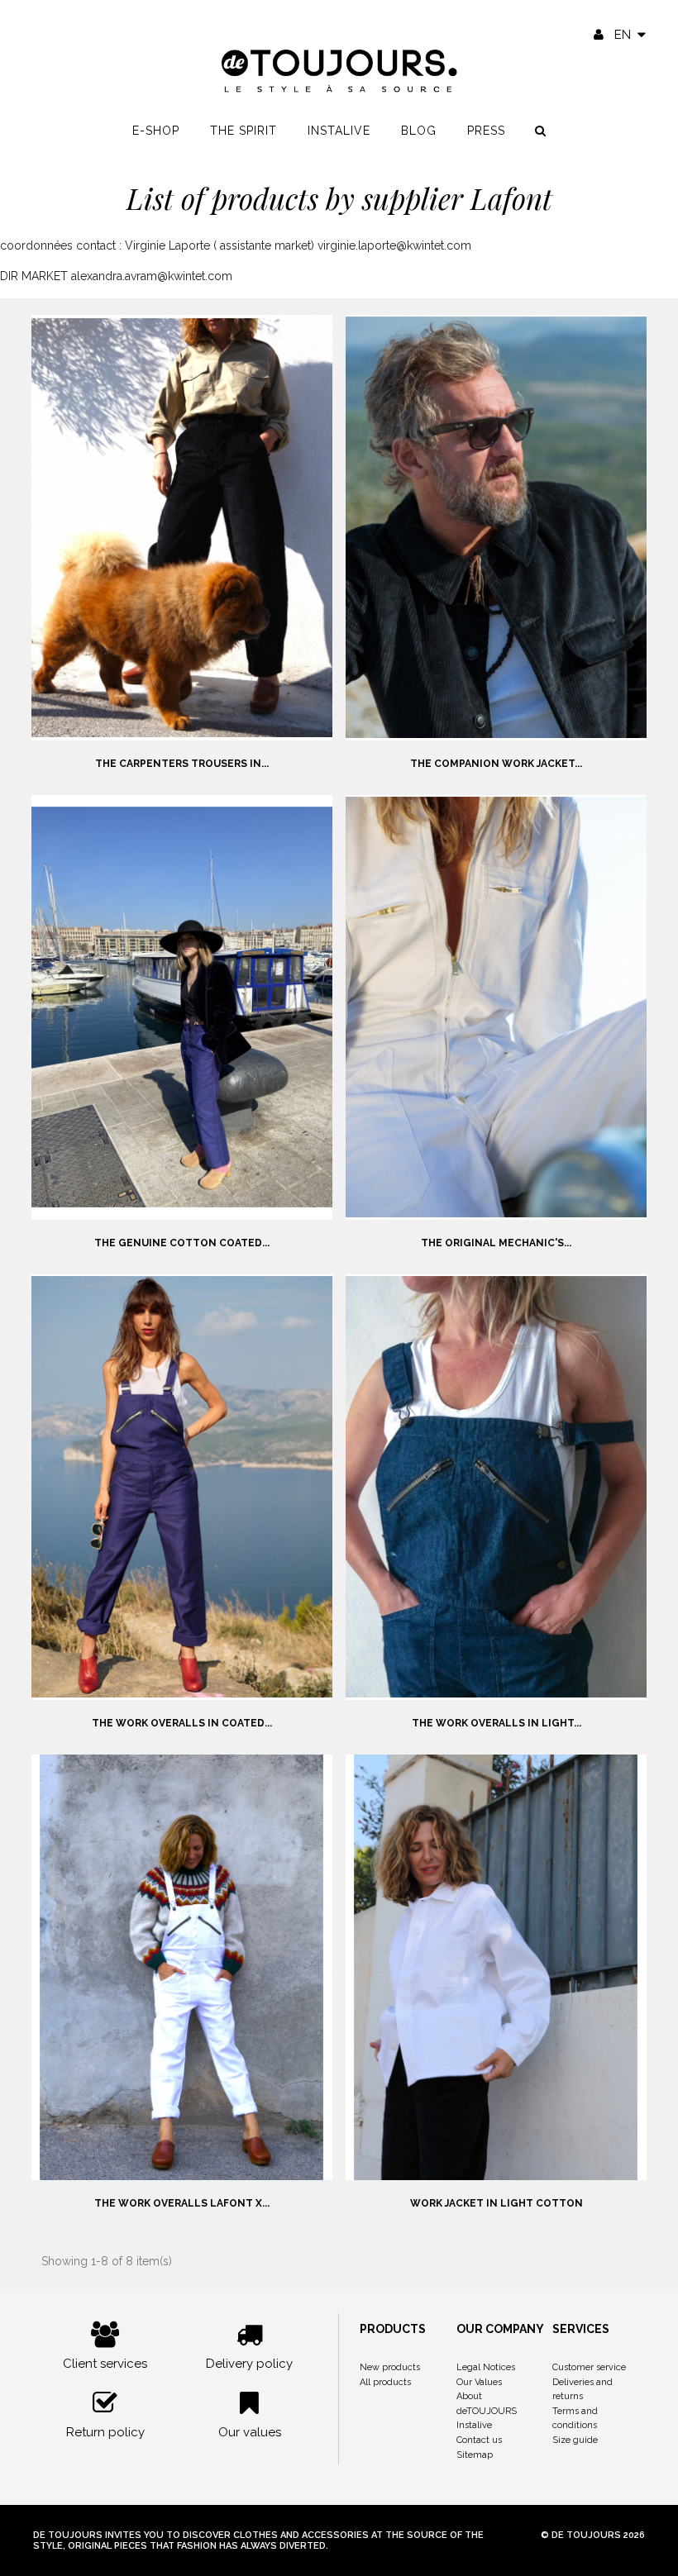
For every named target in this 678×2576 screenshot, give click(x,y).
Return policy (105, 2432)
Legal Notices (486, 2367)
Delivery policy (249, 2364)
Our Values (479, 2382)
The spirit (244, 131)
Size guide (575, 2440)
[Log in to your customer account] (599, 35)
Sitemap (475, 2455)
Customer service (589, 2367)
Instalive (339, 131)
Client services (105, 2364)
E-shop (156, 131)
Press (486, 131)
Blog (419, 131)
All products (385, 2382)
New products (390, 2367)
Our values (250, 2432)
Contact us (479, 2440)
